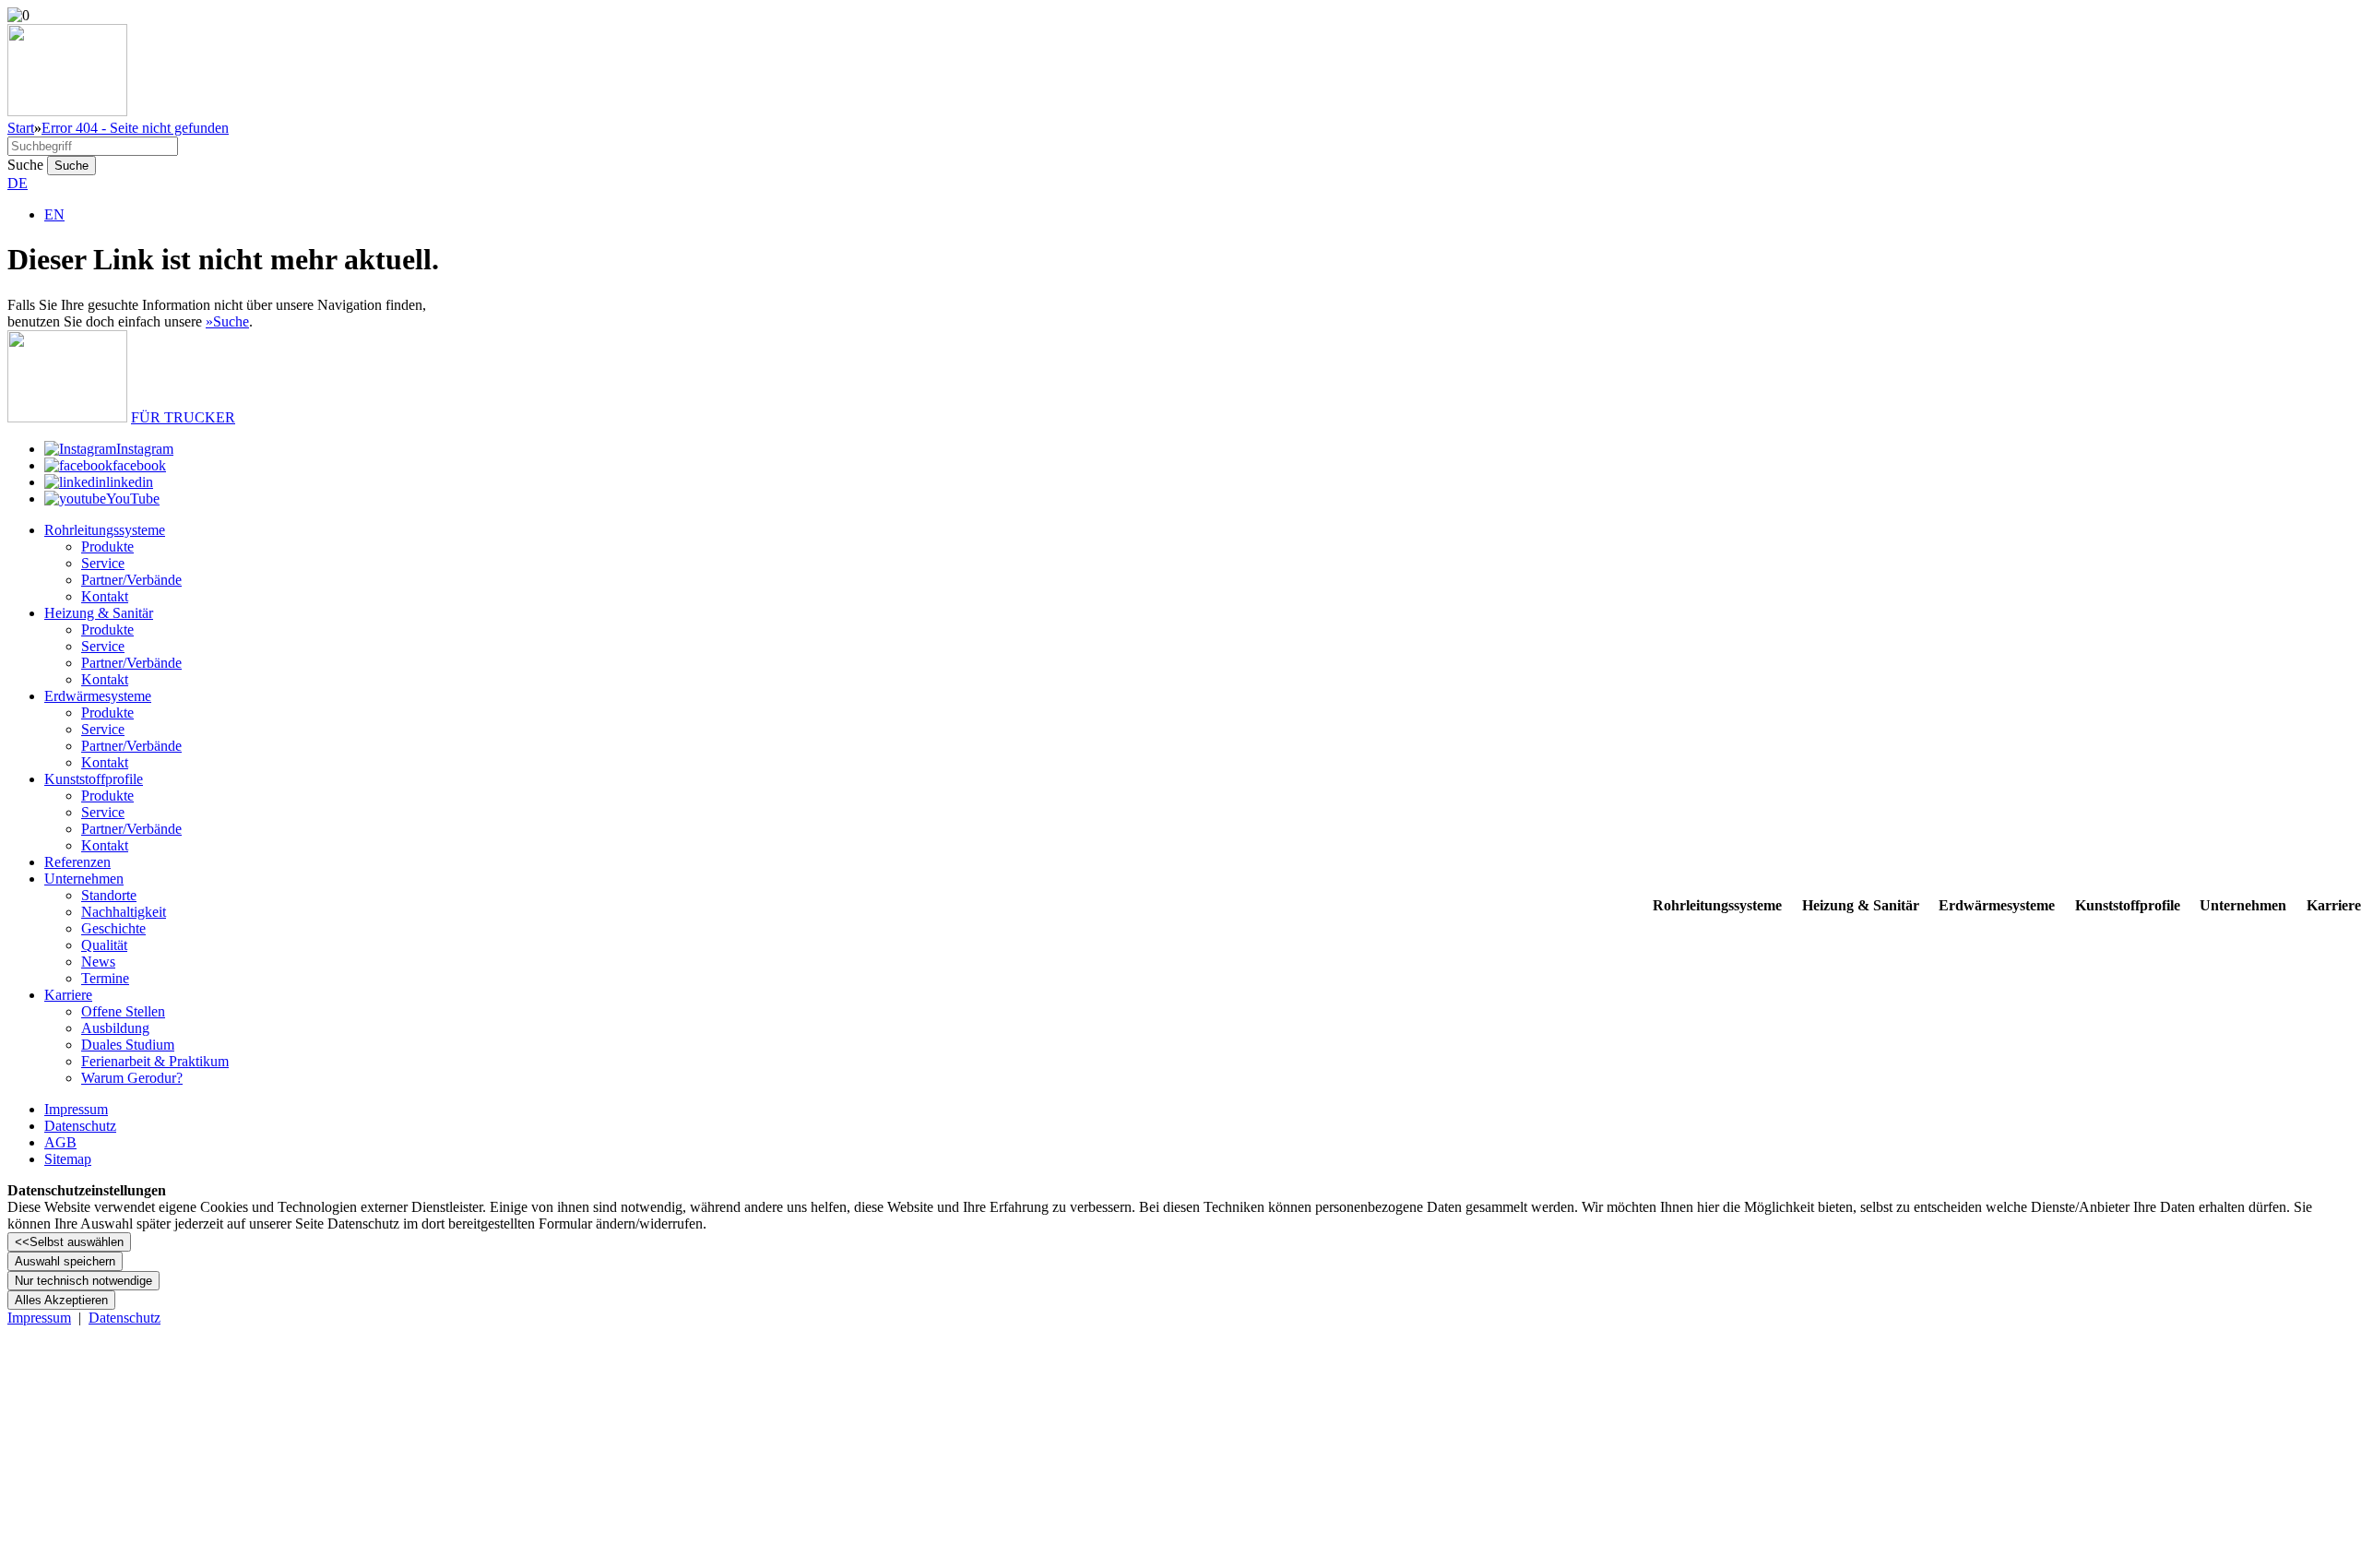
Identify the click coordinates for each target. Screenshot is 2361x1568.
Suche (25, 165)
